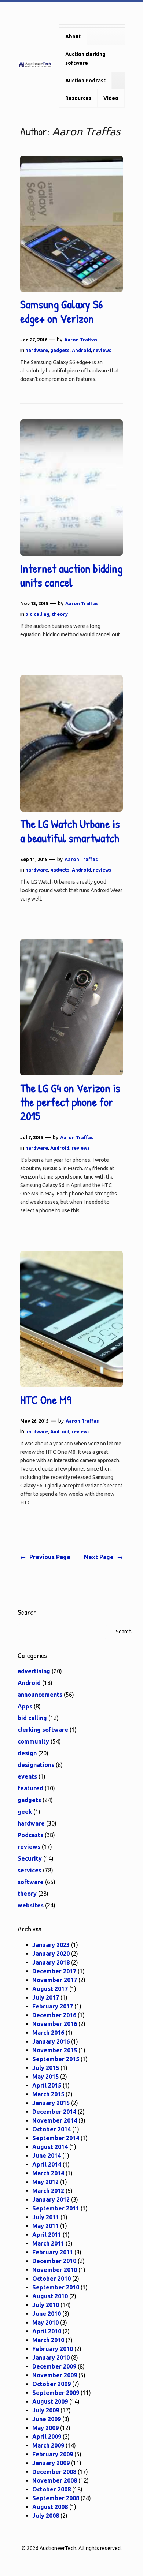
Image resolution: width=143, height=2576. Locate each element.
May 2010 (45, 2322)
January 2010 (51, 2358)
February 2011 (53, 2252)
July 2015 (46, 2068)
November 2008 (55, 2480)
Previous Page (45, 1557)
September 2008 (56, 2498)
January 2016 (51, 2041)
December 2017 (54, 1971)
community (33, 1741)
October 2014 (52, 2129)
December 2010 (54, 2261)
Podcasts (30, 1835)
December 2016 (54, 2015)
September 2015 (56, 2059)
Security (30, 1858)
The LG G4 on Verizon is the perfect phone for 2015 (70, 1102)
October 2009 (52, 2384)
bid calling (37, 614)
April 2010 (47, 2331)
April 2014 (47, 2164)
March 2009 (48, 2445)
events (27, 1776)
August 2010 (50, 2296)
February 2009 (53, 2454)
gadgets (60, 350)
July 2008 (46, 2516)
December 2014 (54, 2112)
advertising (34, 1671)
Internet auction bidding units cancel (71, 576)
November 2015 (55, 2050)
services (30, 1870)
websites (31, 1905)
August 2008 (50, 2507)
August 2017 (50, 1989)
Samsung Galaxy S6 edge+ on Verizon (61, 312)
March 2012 (48, 2191)
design (27, 1753)
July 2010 (46, 2305)
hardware (37, 350)
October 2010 (52, 2279)
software (31, 1882)
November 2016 (55, 2024)
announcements (40, 1695)
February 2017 (53, 2006)
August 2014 (50, 2147)
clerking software (43, 1730)
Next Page (103, 1557)
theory (60, 614)
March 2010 (48, 2340)
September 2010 (56, 2287)
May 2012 (45, 2182)
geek (25, 1812)
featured (30, 1788)
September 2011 (56, 2208)
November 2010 (55, 2270)
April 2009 (47, 2437)
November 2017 (55, 1980)
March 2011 (48, 2243)
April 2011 (47, 2235)
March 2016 (48, 2033)
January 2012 (51, 2199)
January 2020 (51, 1954)
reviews (102, 350)
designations (36, 1765)
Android (81, 350)
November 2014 (55, 2120)
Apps (25, 1706)
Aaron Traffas (81, 340)
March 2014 (48, 2173)
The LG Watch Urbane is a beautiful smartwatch (70, 831)
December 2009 (54, 2366)
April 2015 (47, 2085)
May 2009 (45, 2428)
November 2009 (55, 2375)
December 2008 (54, 2472)
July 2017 (46, 1997)
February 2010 (53, 2349)
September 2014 (56, 2138)
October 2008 (52, 2489)
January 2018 (51, 1962)
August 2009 (50, 2401)
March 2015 (48, 2094)
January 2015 (51, 2103)
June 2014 (47, 2156)
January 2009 (51, 2463)
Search (124, 1632)
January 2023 (51, 1945)
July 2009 (46, 2410)
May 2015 (45, 2077)
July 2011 (46, 2217)
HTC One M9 (46, 1400)
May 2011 (45, 2226)
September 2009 (56, 2393)
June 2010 (47, 2314)
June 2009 (47, 2419)
